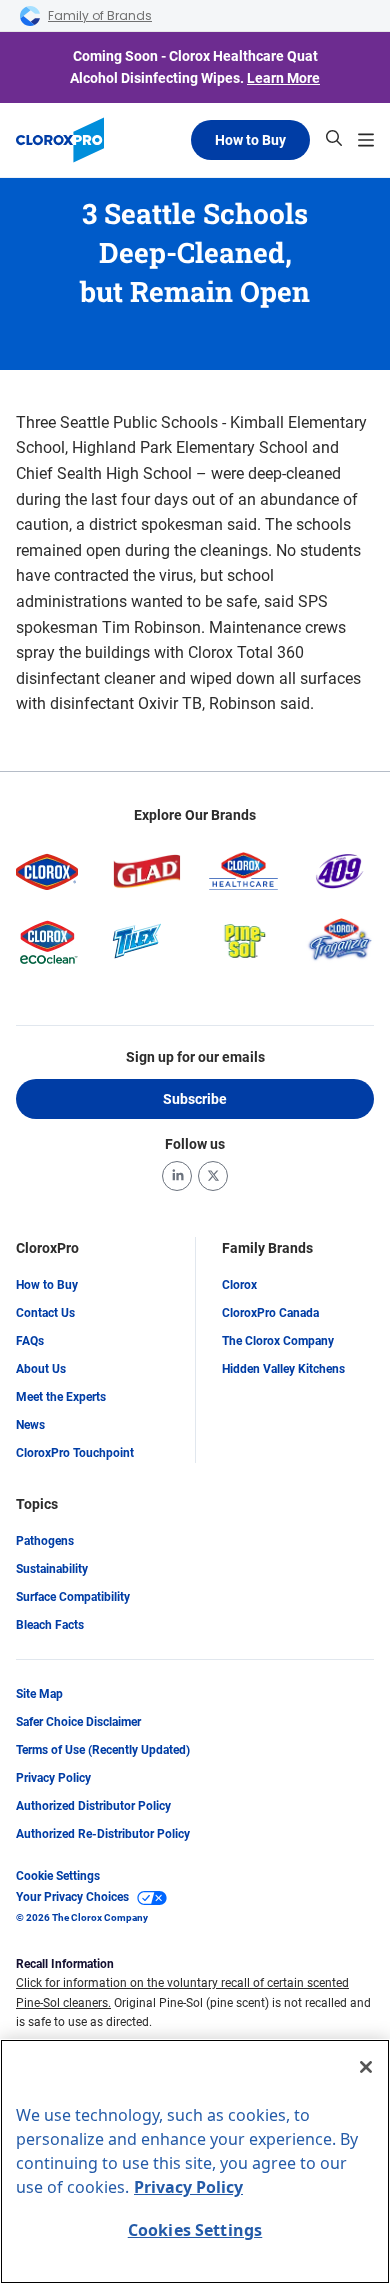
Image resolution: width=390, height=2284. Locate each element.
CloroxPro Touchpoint (75, 1453)
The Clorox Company (278, 1341)
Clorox (239, 1285)
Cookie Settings (58, 1876)
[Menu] (366, 140)
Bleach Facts (50, 1625)
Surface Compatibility (73, 1597)
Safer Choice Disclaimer (78, 1722)
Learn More (283, 78)
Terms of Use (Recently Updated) (103, 1750)
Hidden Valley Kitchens (283, 1369)
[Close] (366, 2067)
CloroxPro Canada (270, 1313)
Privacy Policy (53, 1778)
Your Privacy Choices (72, 1897)
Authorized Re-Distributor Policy (103, 1834)
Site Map (39, 1694)
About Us (41, 1369)
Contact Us (45, 1313)
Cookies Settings (195, 2230)
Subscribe (195, 1099)
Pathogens (45, 1541)
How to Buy (250, 140)
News (30, 1425)
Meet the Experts (61, 1397)
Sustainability (52, 1569)
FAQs (30, 1341)
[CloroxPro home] (60, 140)
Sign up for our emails (195, 1057)
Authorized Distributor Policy (93, 1806)
